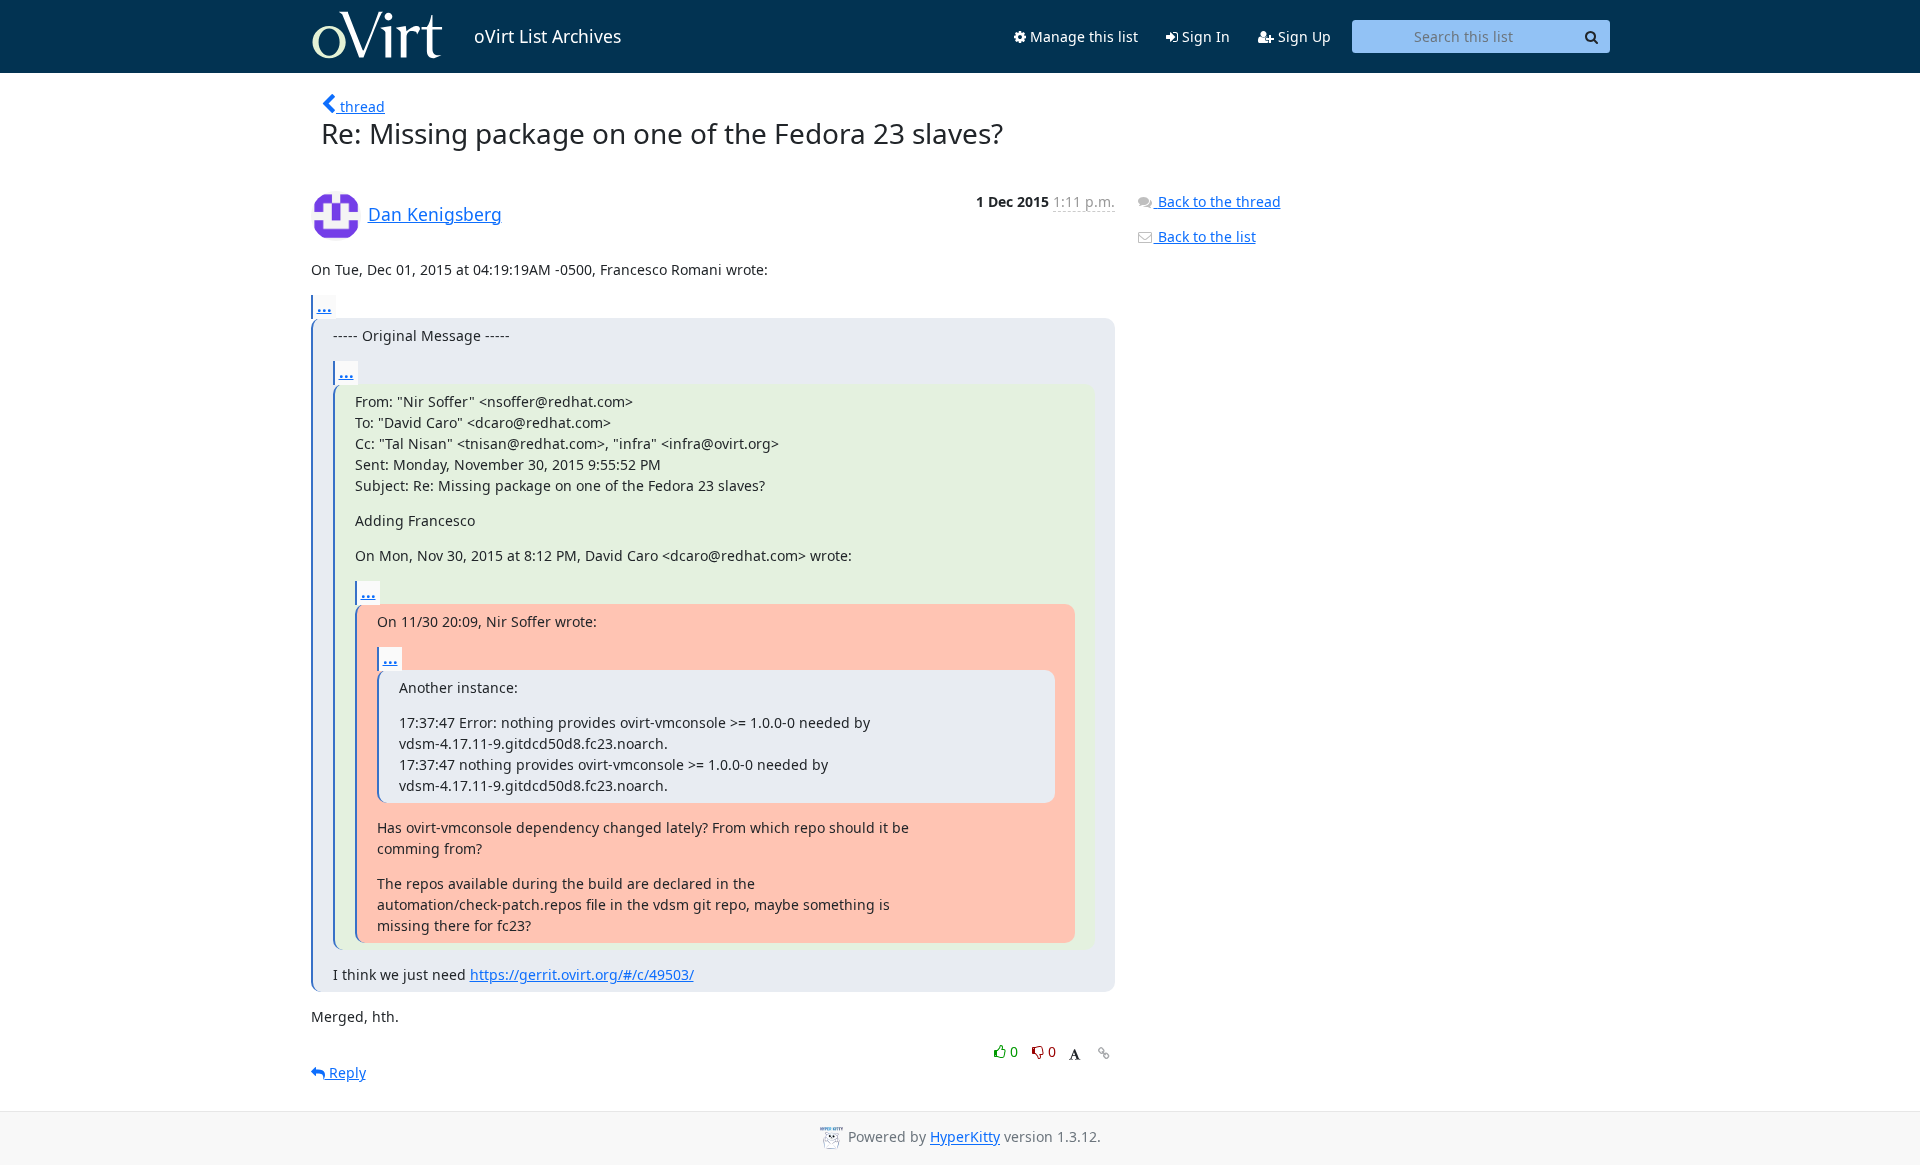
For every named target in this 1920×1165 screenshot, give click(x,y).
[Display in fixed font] (1074, 1054)
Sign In (1204, 36)
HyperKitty (965, 1137)
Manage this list (1082, 36)
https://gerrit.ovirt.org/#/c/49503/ (582, 974)
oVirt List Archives (547, 36)
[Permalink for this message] (1104, 1053)
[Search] (1592, 37)
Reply (345, 1072)
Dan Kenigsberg (435, 214)
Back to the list (1205, 236)
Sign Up (1302, 36)
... (324, 306)
